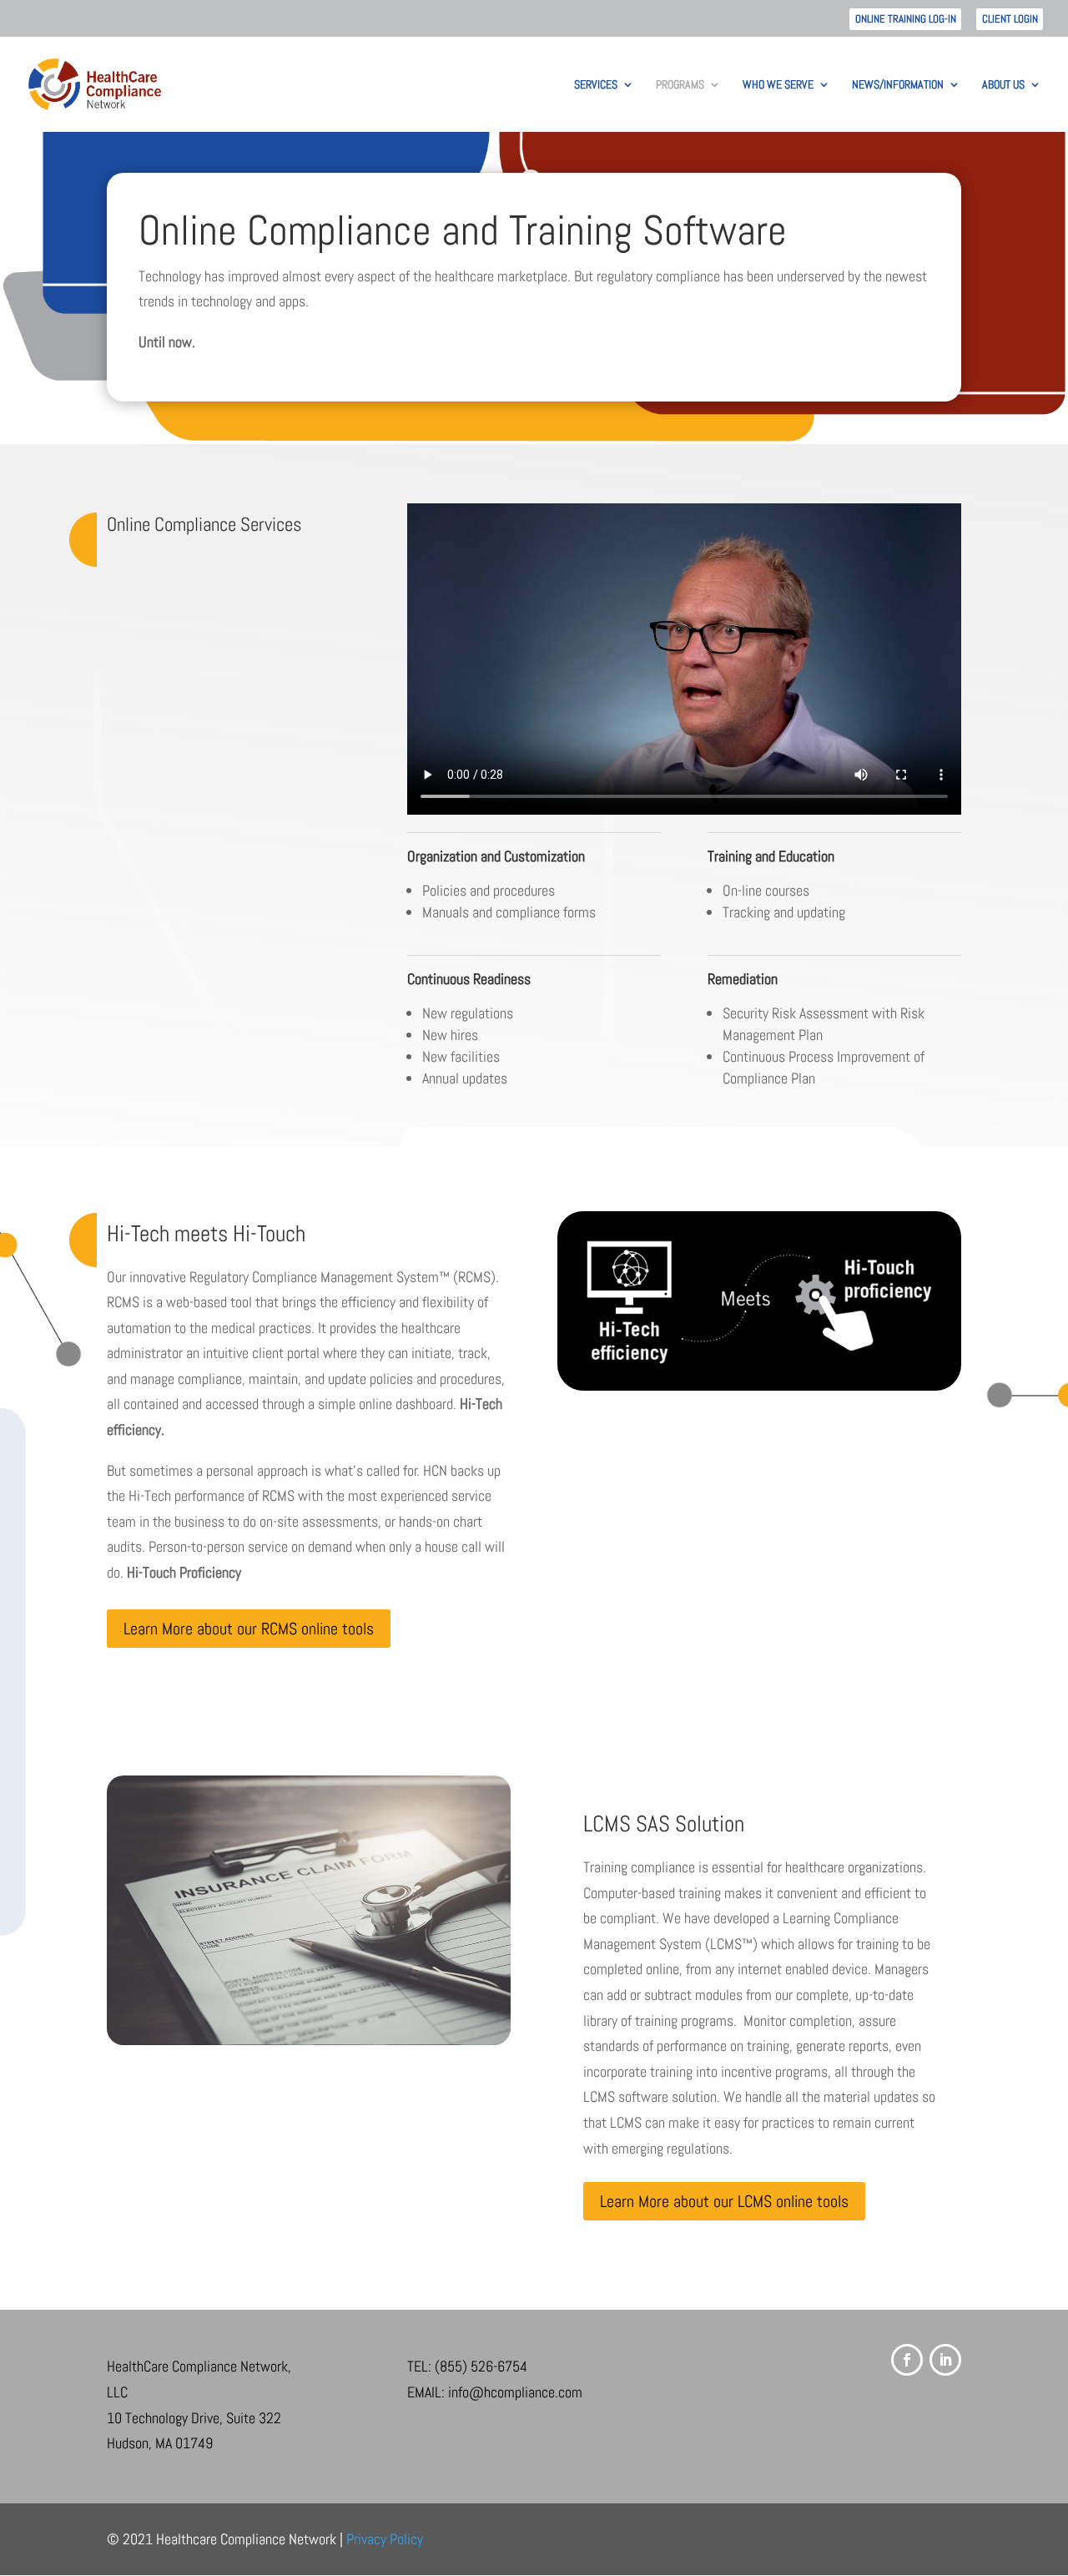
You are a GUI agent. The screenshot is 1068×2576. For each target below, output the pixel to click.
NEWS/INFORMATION (898, 85)
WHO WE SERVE (778, 85)
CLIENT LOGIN (1010, 19)
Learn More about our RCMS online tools (249, 1629)
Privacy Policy (385, 2539)
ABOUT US (1003, 85)
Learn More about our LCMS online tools (724, 2201)
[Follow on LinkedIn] (945, 2360)
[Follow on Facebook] (907, 2360)
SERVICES (596, 85)
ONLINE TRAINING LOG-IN (906, 19)
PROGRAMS (680, 85)
